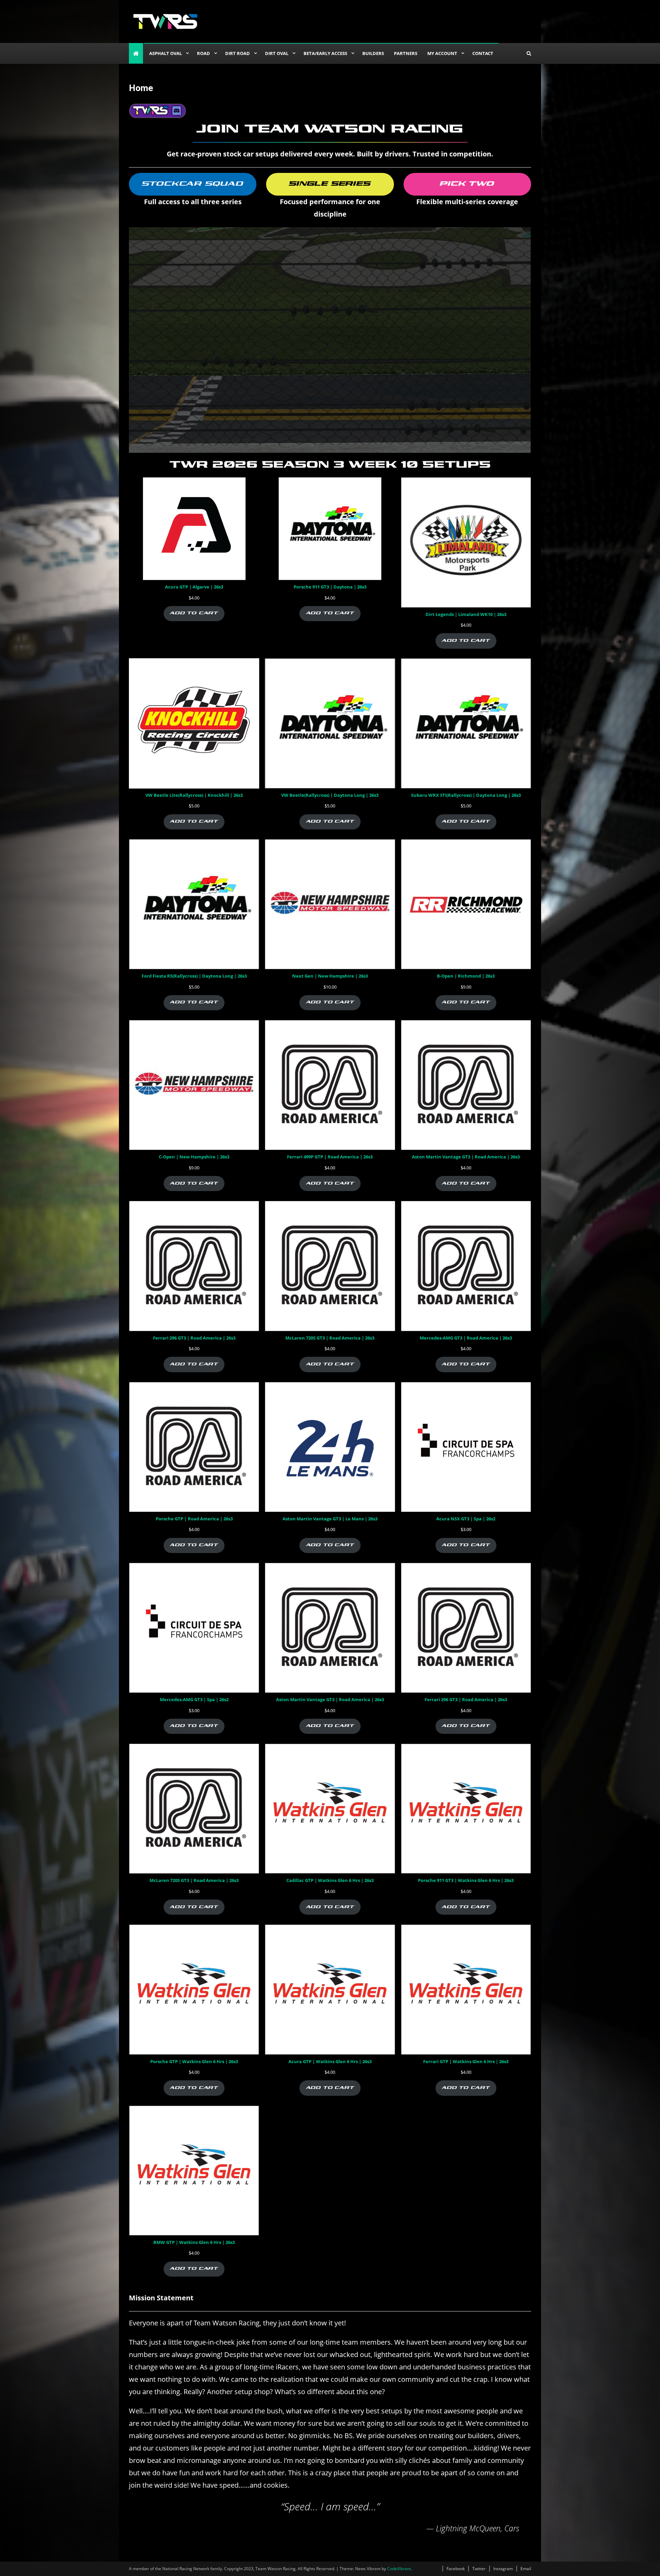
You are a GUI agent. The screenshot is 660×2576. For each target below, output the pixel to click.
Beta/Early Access (325, 53)
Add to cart (194, 613)
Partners (406, 53)
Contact (483, 53)
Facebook (456, 2569)
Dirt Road (238, 53)
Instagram (503, 2569)
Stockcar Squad (193, 184)
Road (203, 53)
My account (442, 53)
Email (526, 2569)
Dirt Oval (277, 53)
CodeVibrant (399, 2569)
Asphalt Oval (166, 53)
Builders (373, 53)
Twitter (479, 2569)
